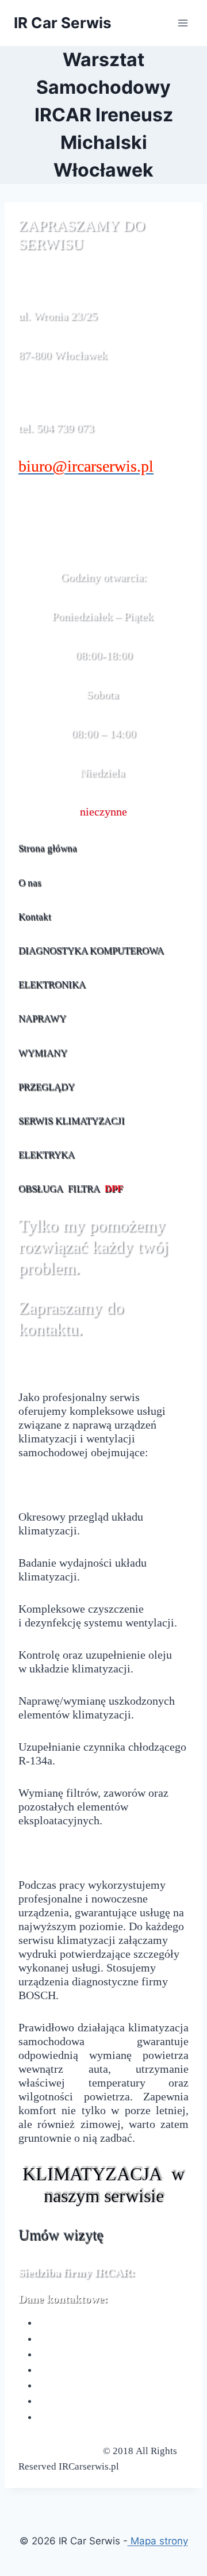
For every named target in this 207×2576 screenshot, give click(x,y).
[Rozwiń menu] (183, 23)
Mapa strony (158, 2541)
